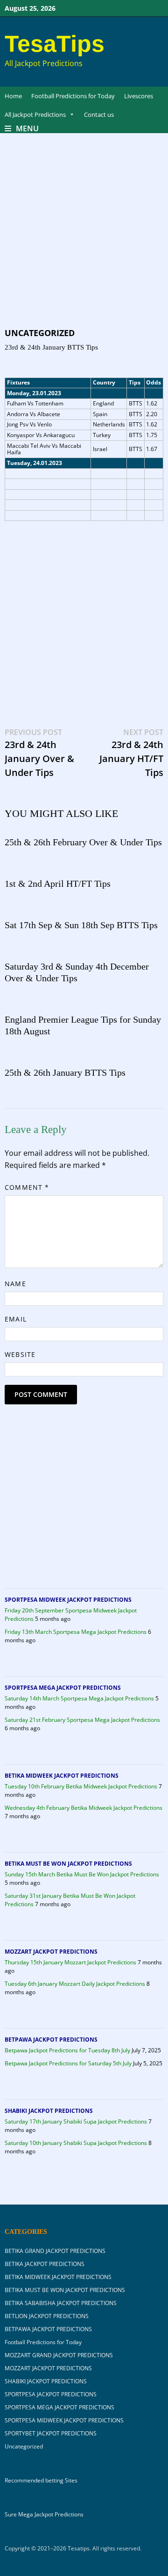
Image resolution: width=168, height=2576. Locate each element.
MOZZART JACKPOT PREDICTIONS (51, 1952)
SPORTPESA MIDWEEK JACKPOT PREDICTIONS (68, 1600)
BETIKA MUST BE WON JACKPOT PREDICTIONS (68, 1864)
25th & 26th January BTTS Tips (65, 1072)
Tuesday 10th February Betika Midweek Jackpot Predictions (81, 1786)
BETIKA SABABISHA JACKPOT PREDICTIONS (61, 2303)
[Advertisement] (84, 239)
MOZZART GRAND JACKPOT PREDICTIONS (59, 2355)
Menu (27, 128)
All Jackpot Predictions (35, 115)
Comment (27, 1187)
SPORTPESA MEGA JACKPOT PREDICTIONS (63, 1688)
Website (20, 1354)
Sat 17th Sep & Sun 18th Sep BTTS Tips (81, 925)
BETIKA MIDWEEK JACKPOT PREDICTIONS (62, 1776)
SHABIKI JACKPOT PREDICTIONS (49, 2111)
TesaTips (55, 44)
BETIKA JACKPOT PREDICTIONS (45, 2264)
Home (13, 96)
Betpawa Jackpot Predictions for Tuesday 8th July (67, 2050)
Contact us (99, 115)
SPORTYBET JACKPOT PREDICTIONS (51, 2433)
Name (15, 1284)
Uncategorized (40, 333)
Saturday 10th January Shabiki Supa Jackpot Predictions (76, 2143)
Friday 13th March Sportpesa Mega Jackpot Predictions (76, 1632)
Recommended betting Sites (41, 2481)
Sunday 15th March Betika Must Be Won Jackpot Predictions (82, 1874)
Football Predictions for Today (73, 96)
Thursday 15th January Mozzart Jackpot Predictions (70, 1962)
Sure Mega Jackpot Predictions (44, 2514)
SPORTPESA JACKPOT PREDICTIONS (51, 2394)
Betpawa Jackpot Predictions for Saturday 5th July (68, 2063)
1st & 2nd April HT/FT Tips (58, 883)
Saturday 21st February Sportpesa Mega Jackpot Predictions (82, 1720)
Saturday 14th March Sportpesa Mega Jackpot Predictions (79, 1698)
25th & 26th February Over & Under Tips (83, 842)
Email (15, 1319)
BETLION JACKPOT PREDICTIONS (47, 2316)
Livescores (139, 96)
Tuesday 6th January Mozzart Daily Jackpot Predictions (75, 1984)
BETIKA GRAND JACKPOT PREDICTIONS (55, 2251)
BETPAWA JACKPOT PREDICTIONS (51, 2040)
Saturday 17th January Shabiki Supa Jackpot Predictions (76, 2121)
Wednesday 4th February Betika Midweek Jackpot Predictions (84, 1808)
